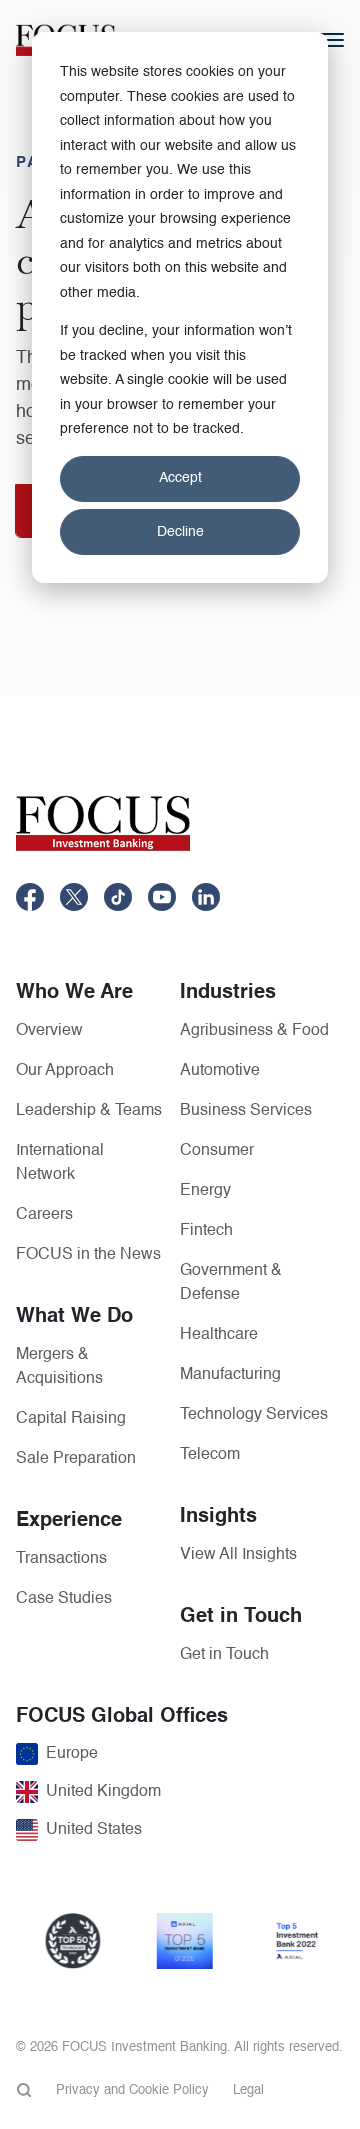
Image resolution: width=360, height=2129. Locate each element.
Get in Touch (224, 1655)
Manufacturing (230, 1375)
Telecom (210, 1455)
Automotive (220, 1071)
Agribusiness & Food (254, 1031)
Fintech (206, 1231)
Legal (248, 2090)
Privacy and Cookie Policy (132, 2090)
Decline (180, 532)
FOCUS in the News (88, 1255)
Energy (205, 1191)
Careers (44, 1215)
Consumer (217, 1151)
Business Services (246, 1111)
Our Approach (65, 1071)
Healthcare (219, 1335)
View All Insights (238, 1555)
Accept (180, 478)
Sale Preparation (76, 1459)
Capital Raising (71, 1419)
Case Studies (64, 1599)
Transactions (61, 1559)
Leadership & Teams (89, 1111)
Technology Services (254, 1415)
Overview (49, 1031)
